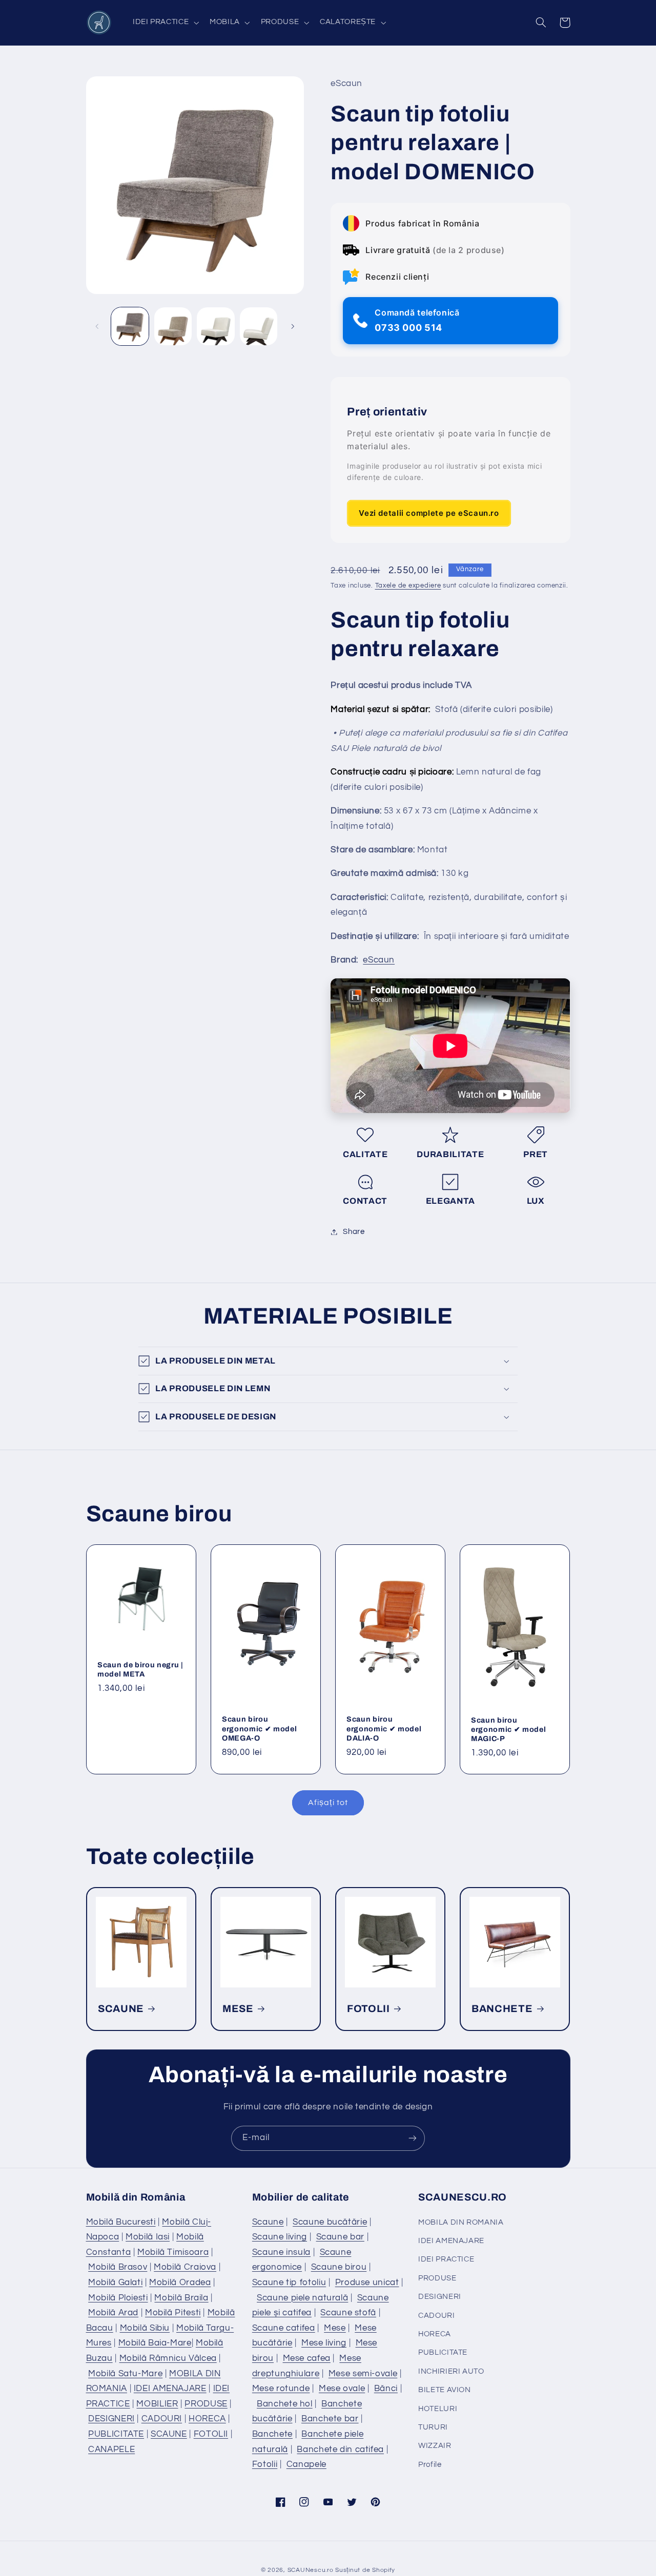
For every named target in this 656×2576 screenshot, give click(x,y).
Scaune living (280, 2237)
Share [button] (354, 1232)
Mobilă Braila (181, 2298)
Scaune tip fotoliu (289, 2282)
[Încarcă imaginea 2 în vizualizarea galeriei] (173, 326)
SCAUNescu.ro (311, 2570)
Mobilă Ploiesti (118, 2298)
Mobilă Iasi (148, 2237)
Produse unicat (367, 2282)
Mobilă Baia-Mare (155, 2343)
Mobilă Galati (115, 2282)
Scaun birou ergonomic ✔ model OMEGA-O (259, 1729)
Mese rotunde (281, 2389)
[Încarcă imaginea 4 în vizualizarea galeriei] (259, 326)
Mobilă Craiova (185, 2267)
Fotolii (265, 2464)
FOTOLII (368, 2009)
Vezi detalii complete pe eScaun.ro (429, 513)
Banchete (272, 2434)
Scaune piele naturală (302, 2298)
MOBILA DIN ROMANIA (461, 2222)
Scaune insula (281, 2252)
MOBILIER (157, 2404)
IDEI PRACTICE (446, 2259)
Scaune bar (340, 2237)
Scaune (268, 2222)
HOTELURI (438, 2409)
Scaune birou (339, 2267)
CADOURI (162, 2419)
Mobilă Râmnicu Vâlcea (168, 2358)
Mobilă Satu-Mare (125, 2374)
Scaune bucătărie (330, 2222)
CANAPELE (111, 2449)
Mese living (324, 2343)
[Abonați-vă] (413, 2138)
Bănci (386, 2389)
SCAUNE (121, 2009)
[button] (165, 23)
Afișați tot (328, 1803)
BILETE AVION (445, 2390)
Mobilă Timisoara (173, 2252)
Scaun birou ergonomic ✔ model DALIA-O (384, 1729)
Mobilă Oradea (180, 2282)
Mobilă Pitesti (173, 2313)
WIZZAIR (435, 2446)
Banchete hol (285, 2404)
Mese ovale (342, 2389)
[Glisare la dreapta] (293, 326)
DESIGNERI (111, 2419)
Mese (335, 2328)
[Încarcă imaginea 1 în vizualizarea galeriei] (130, 326)
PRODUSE (206, 2404)
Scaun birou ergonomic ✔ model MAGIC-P (508, 1729)
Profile (430, 2465)
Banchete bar (330, 2419)
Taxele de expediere (408, 586)
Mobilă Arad (113, 2313)
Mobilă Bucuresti (121, 2222)
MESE (238, 2009)
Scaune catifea (284, 2328)
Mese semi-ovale (363, 2374)
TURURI (433, 2427)
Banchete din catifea (340, 2449)
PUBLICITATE (116, 2434)
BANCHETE (502, 2009)
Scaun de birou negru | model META (140, 1669)
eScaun (379, 960)
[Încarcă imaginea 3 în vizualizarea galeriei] (216, 326)
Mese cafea (307, 2358)
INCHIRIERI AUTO (451, 2371)
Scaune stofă (348, 2313)
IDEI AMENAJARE (170, 2389)
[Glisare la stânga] (97, 326)
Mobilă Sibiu (145, 2328)
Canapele (306, 2464)
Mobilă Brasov (118, 2267)
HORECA (207, 2419)
